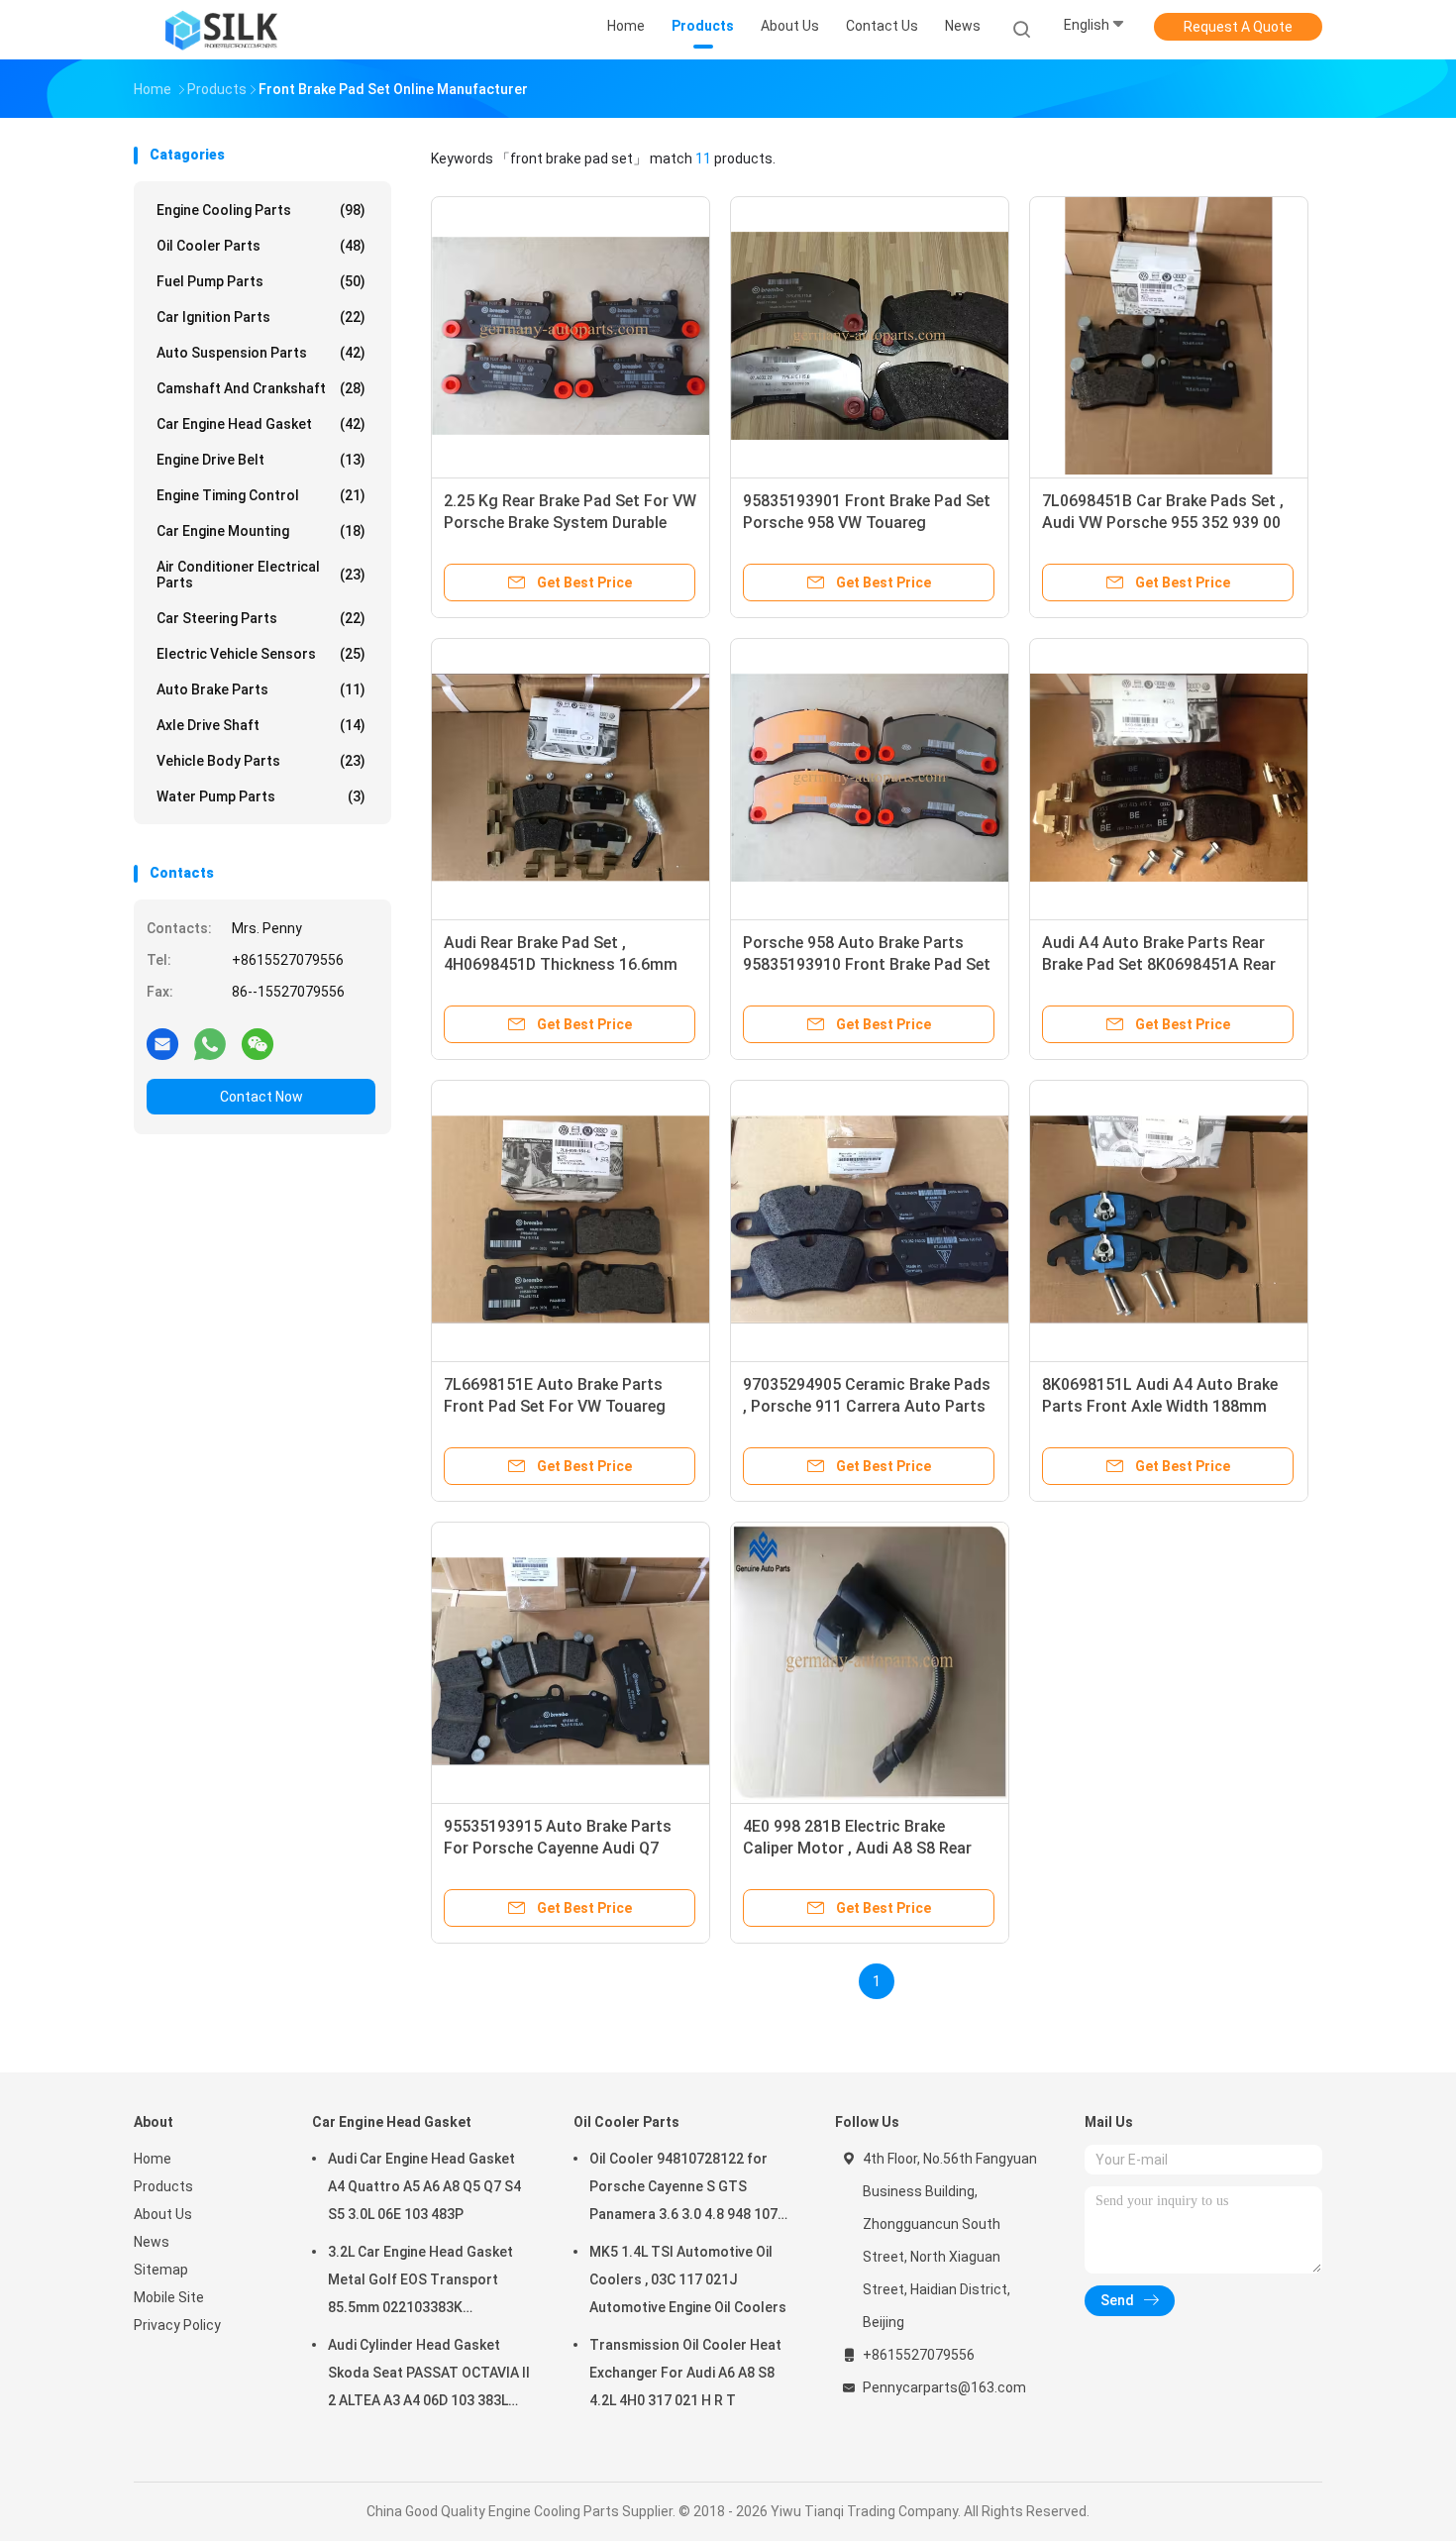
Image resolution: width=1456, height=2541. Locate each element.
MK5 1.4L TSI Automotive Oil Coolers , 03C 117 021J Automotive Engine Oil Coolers (688, 2279)
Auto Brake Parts (261, 689)
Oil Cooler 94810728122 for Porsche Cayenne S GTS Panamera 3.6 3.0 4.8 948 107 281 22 (683, 2189)
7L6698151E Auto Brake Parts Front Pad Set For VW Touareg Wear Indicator (555, 1406)
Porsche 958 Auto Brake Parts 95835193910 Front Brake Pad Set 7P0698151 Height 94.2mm (867, 964)
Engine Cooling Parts (261, 210)
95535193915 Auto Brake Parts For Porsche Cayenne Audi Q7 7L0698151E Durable (558, 1848)
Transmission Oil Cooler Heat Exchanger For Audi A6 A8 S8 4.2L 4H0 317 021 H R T (685, 2373)
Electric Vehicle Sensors (261, 654)
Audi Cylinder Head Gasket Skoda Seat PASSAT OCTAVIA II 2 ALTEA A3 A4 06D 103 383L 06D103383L (429, 2376)
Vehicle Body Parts (261, 761)
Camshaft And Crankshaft (261, 388)
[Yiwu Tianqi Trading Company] (221, 30)
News (152, 2242)
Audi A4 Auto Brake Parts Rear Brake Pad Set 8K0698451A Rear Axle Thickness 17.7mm (1159, 964)
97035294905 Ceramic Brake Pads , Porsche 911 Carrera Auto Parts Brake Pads (867, 1406)
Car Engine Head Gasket (261, 424)
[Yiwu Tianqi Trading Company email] (162, 1043)
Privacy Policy (177, 2325)
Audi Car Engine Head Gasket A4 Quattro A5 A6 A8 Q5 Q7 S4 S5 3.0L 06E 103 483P (424, 2186)
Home (153, 2159)
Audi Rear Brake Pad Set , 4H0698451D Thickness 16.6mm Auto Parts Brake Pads (561, 964)
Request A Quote (1238, 27)
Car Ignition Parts (261, 317)
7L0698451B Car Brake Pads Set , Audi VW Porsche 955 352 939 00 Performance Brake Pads (1163, 523)
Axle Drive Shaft (261, 725)
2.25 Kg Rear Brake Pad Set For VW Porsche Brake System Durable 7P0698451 (570, 523)
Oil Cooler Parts (261, 246)
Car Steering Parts (261, 618)
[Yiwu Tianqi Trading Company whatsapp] (210, 1043)
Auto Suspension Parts (261, 353)
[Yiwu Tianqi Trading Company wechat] (258, 1043)
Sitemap (161, 2270)
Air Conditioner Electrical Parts (261, 575)
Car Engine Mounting (261, 531)
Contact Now (261, 1097)
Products (163, 2186)
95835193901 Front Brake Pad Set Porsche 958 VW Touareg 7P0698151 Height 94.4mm (867, 523)
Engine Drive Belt (261, 460)
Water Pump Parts (261, 796)
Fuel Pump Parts (261, 281)
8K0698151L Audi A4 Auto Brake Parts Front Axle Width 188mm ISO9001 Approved (1160, 1406)
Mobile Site (169, 2297)
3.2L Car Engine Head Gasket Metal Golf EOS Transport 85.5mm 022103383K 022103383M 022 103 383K (420, 2282)
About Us (163, 2214)
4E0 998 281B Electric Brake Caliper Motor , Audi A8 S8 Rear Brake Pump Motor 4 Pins (857, 1848)
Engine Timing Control (261, 495)
